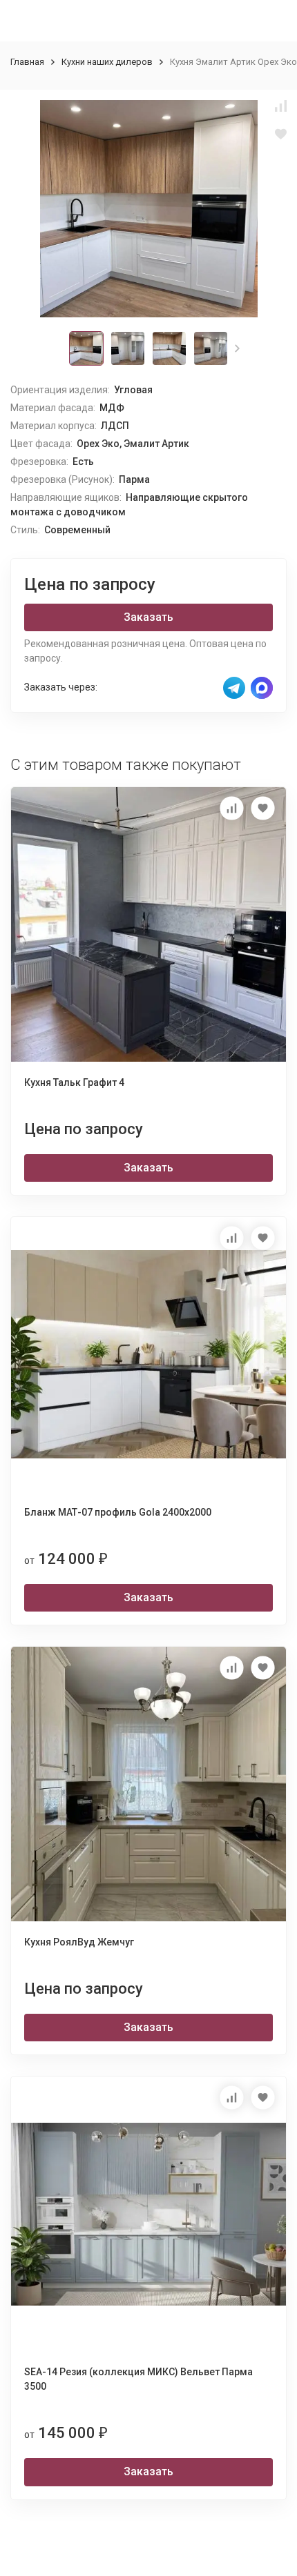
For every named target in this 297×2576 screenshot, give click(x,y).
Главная (27, 62)
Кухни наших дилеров (107, 62)
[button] (237, 348)
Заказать (148, 617)
